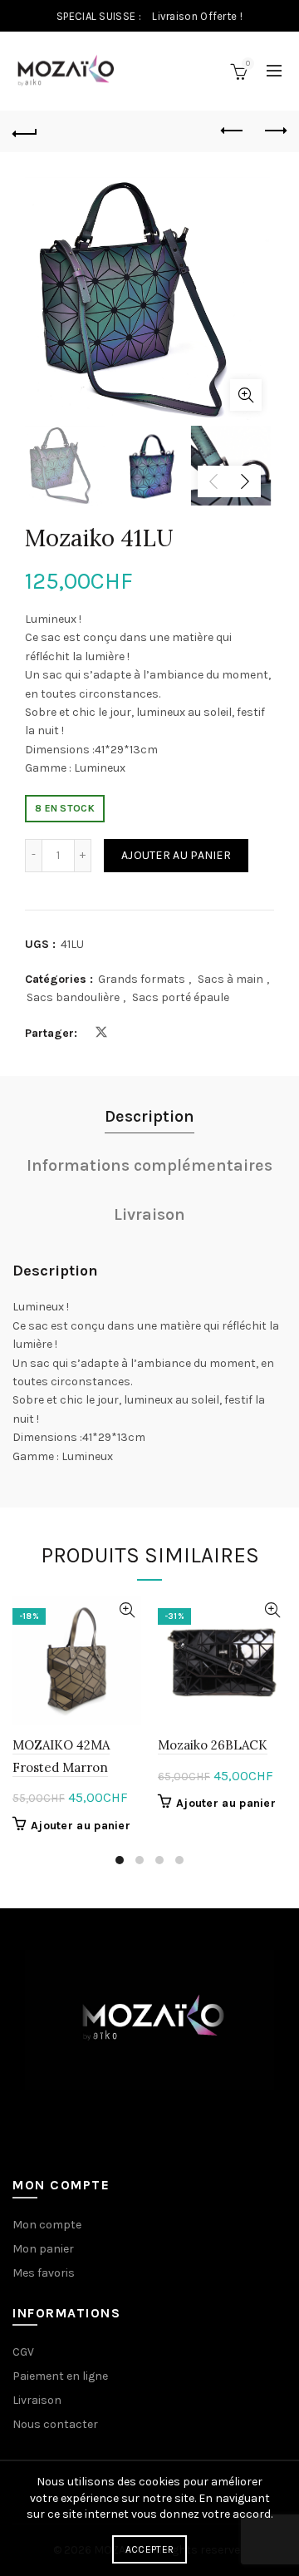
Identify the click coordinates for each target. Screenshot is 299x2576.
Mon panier (43, 2249)
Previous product (233, 131)
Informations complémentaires (149, 1165)
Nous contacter (55, 2424)
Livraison (149, 1214)
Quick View (127, 1610)
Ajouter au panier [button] (81, 1826)
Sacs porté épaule (181, 997)
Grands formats (142, 979)
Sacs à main (230, 979)
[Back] (25, 131)
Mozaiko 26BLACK (213, 1745)
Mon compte (47, 2225)
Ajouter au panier (176, 855)
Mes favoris (44, 2273)
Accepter (149, 2549)
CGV (23, 2352)
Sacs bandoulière (73, 997)
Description (149, 1116)
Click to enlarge (246, 395)
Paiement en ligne (60, 2376)
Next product (274, 131)
